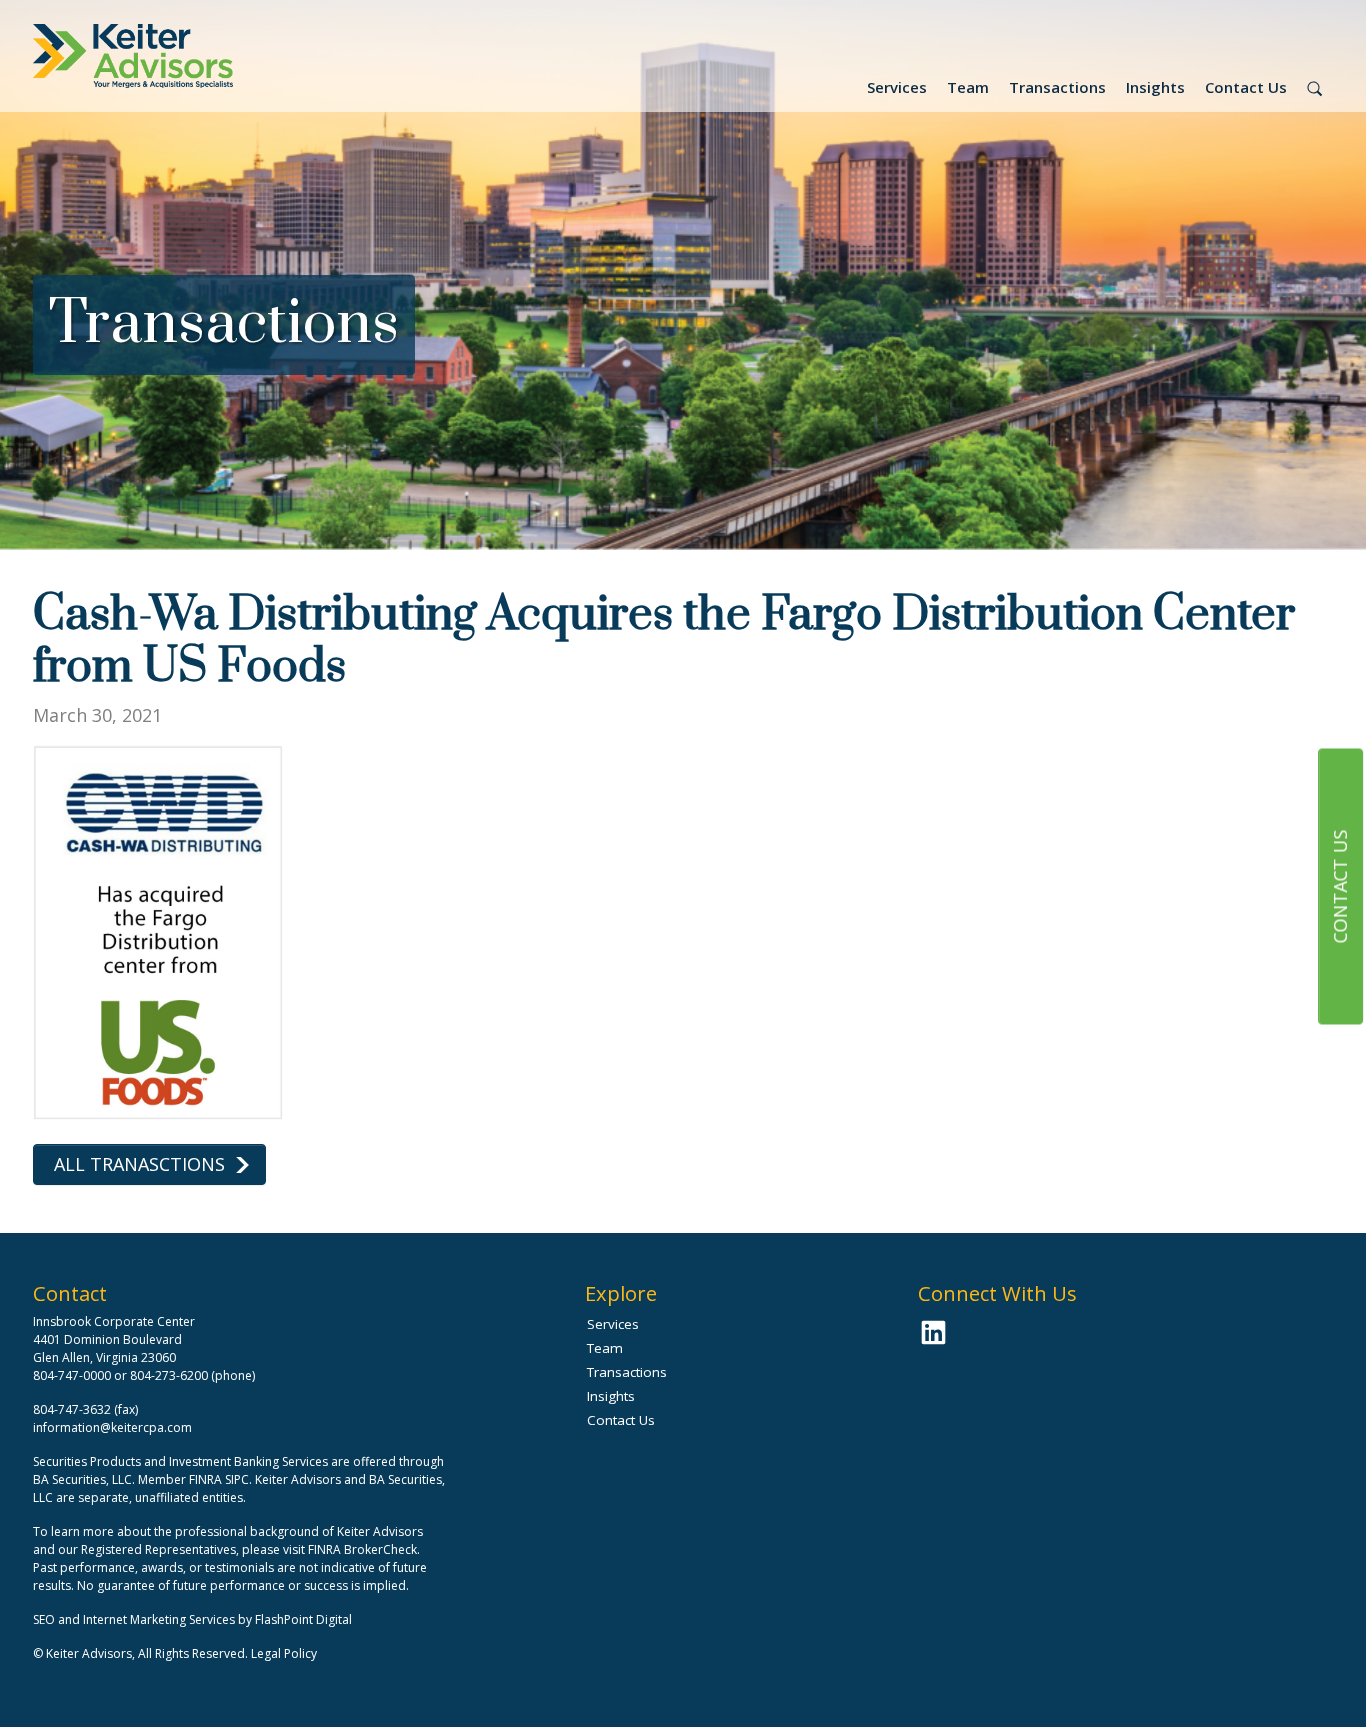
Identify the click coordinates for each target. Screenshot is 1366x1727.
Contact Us (1246, 87)
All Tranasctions (139, 1164)
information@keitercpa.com (112, 1427)
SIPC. (238, 1479)
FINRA (205, 1479)
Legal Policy (284, 1653)
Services (897, 87)
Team (968, 87)
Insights (1155, 87)
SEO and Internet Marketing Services (135, 1619)
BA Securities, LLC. (84, 1479)
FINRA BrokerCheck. (364, 1549)
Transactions (1057, 87)
